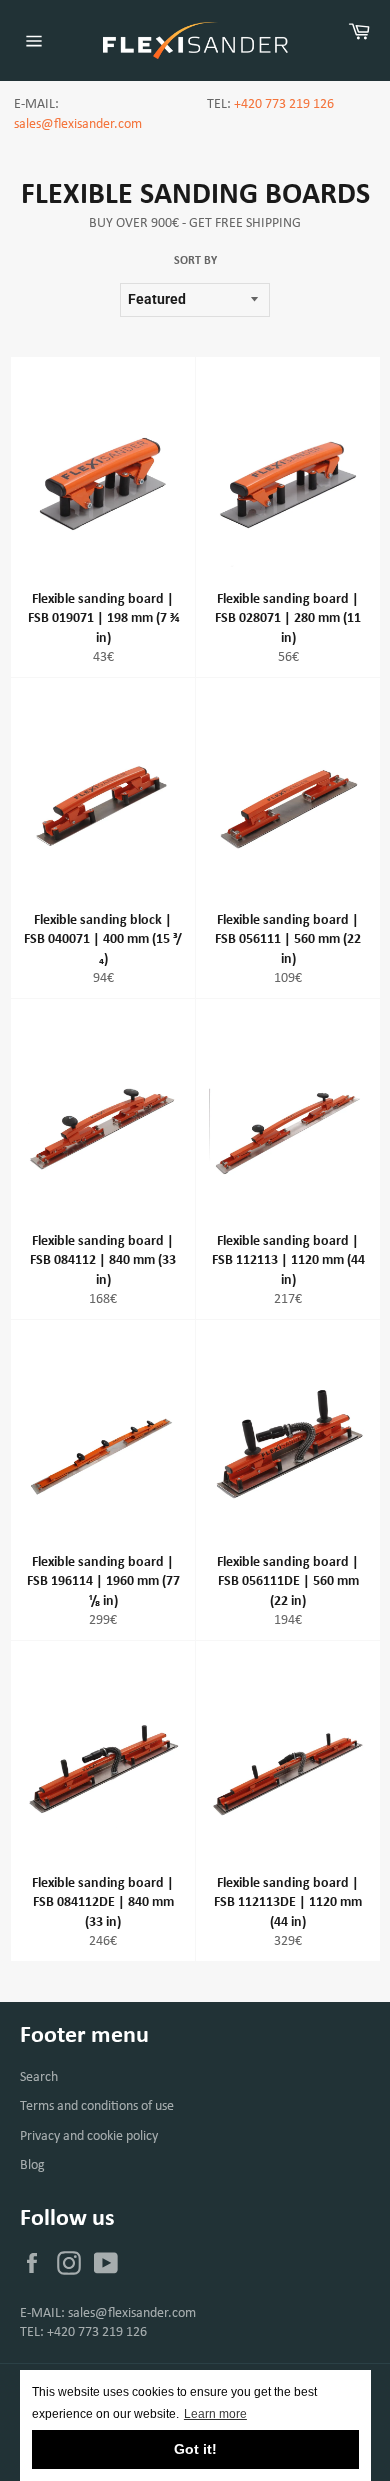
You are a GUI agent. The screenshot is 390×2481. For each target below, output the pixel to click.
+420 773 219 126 (284, 104)
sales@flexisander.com (78, 124)
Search (39, 2077)
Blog (32, 2165)
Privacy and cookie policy (89, 2136)
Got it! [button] (195, 2449)
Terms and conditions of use (97, 2106)
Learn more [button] (215, 2414)
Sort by (195, 261)
